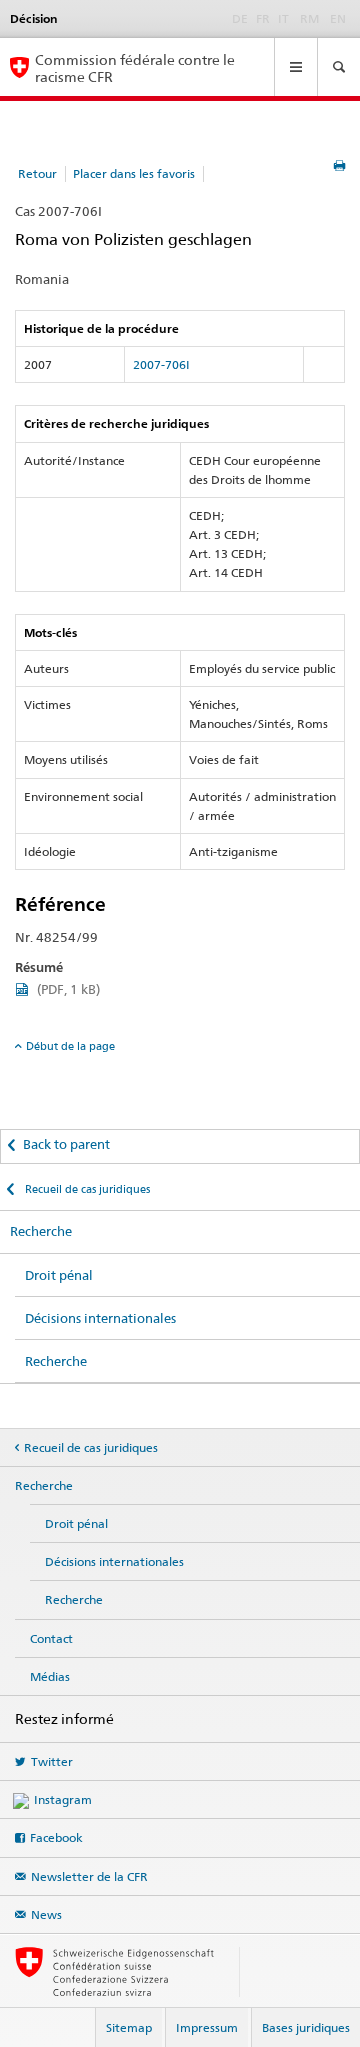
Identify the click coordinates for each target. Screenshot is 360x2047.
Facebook (56, 1837)
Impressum (207, 2027)
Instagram (63, 1799)
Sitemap (129, 2027)
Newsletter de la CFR (89, 1876)
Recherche (41, 1231)
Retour (37, 173)
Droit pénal (59, 1275)
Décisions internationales (100, 1318)
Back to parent (66, 1144)
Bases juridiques (306, 2027)
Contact (51, 1638)
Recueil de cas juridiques (86, 1189)
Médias (50, 1676)
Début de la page (70, 1046)
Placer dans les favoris (134, 173)
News (46, 1914)
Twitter (52, 1761)
